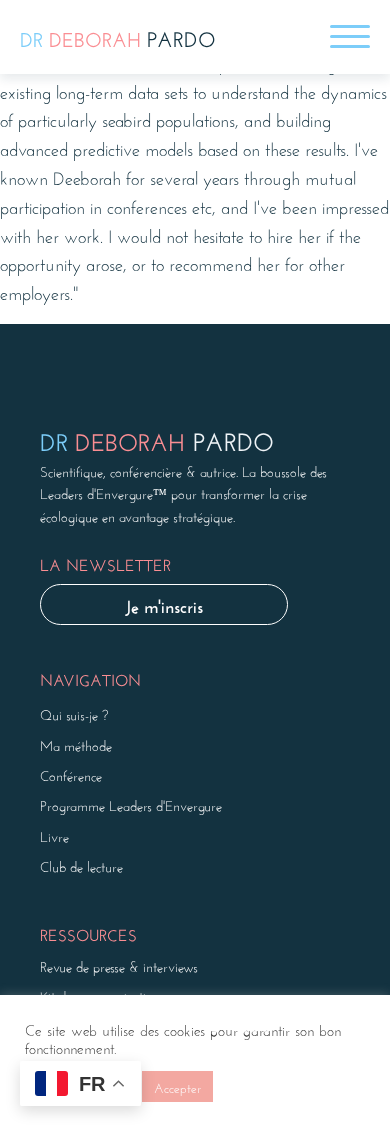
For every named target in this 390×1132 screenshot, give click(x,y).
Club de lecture (81, 865)
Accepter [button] (177, 1086)
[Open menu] (350, 37)
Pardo (118, 36)
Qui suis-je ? (74, 713)
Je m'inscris (164, 604)
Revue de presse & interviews (119, 965)
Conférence (71, 774)
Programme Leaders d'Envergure (131, 804)
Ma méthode (76, 744)
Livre (54, 835)
